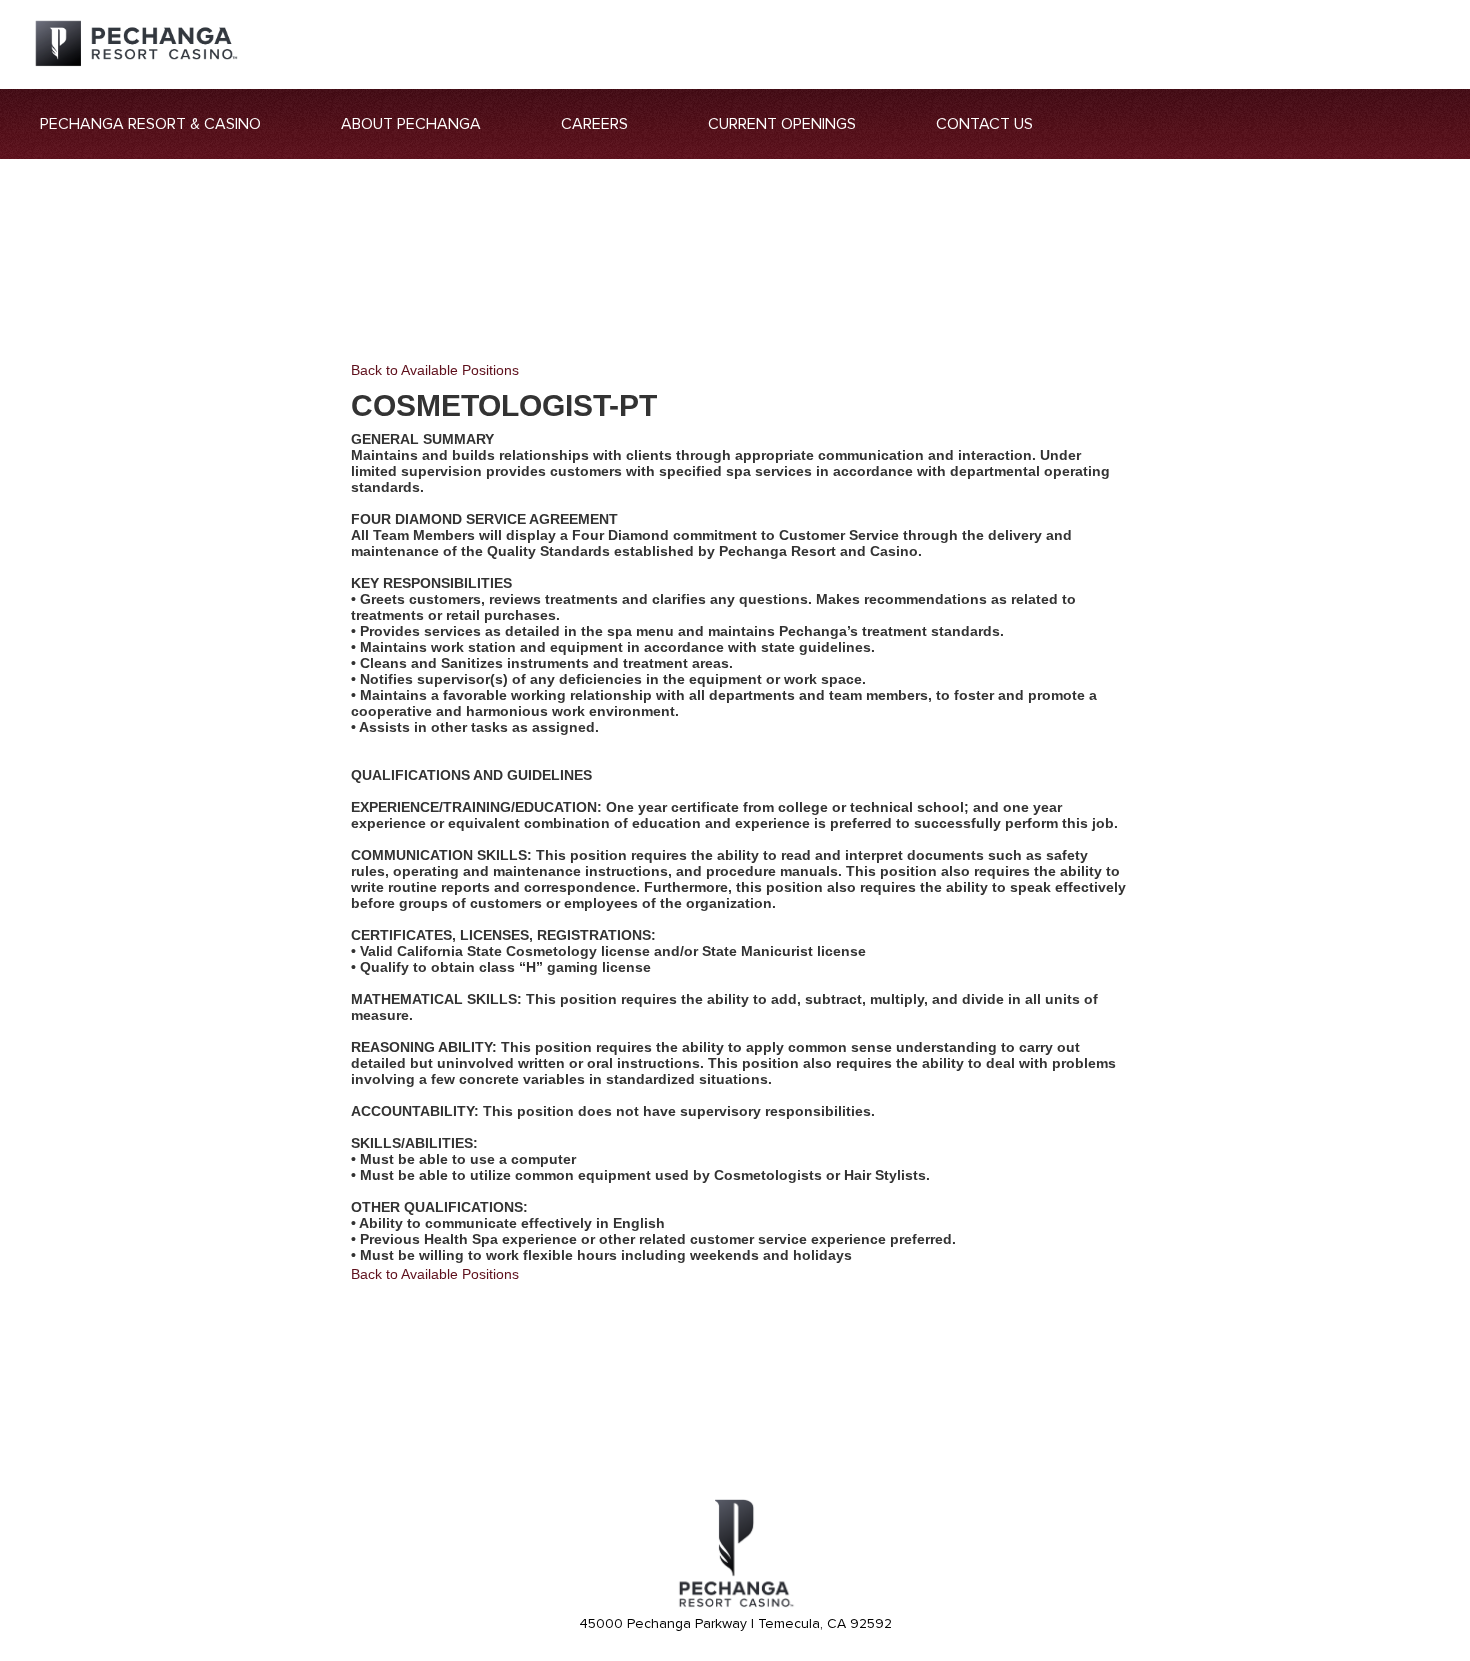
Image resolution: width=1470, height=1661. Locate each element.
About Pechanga (411, 124)
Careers (594, 124)
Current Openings (782, 124)
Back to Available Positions (435, 370)
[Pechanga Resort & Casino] (735, 1604)
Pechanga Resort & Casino (150, 124)
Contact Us (984, 124)
